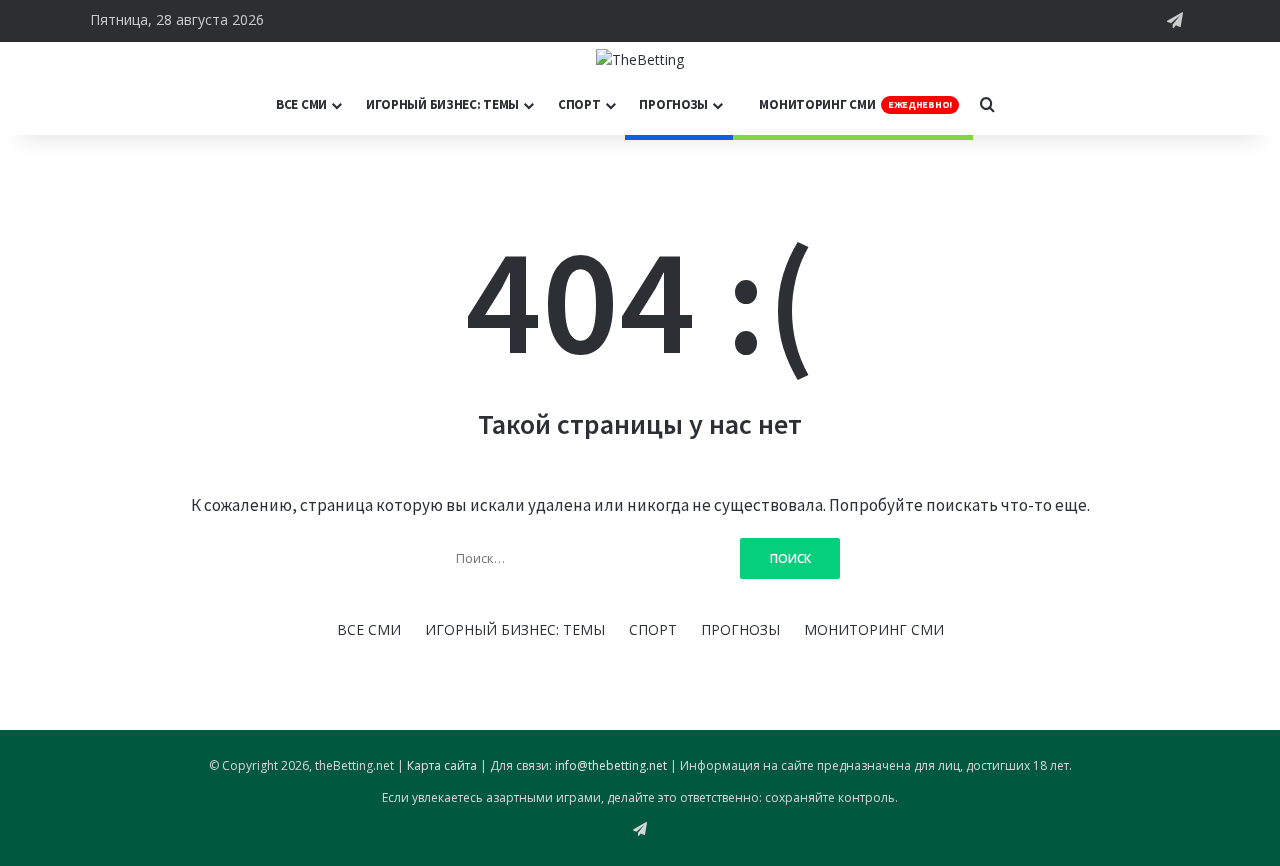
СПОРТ (579, 104)
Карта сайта (442, 765)
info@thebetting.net (611, 765)
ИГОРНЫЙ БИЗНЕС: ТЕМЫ (442, 104)
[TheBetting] (640, 58)
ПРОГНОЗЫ (673, 104)
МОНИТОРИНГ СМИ (854, 104)
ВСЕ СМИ (301, 104)
